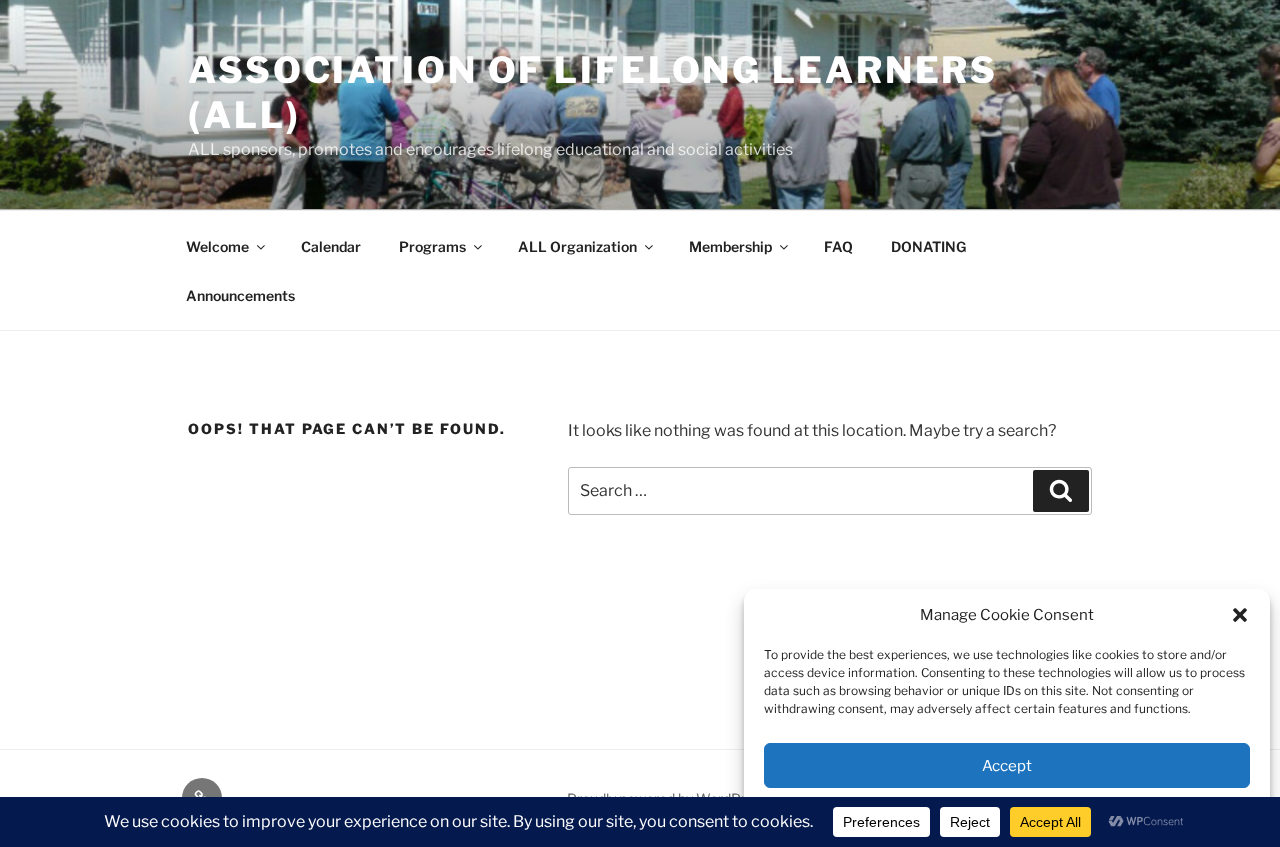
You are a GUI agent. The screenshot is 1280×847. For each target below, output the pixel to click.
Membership (730, 246)
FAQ (838, 246)
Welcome (217, 246)
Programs (432, 246)
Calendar (331, 246)
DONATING (928, 246)
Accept (1007, 766)
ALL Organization (577, 246)
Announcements (240, 295)
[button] (1240, 615)
